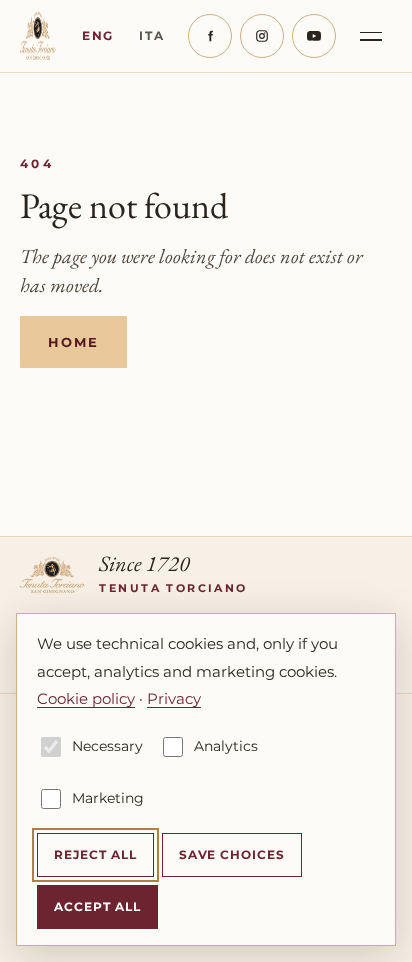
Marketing (108, 798)
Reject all (95, 854)
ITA (151, 35)
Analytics (226, 746)
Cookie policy (86, 698)
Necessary (107, 746)
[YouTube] (314, 36)
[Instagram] (262, 36)
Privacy (174, 698)
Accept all (97, 906)
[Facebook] (210, 36)
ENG (98, 35)
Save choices (232, 854)
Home (73, 342)
